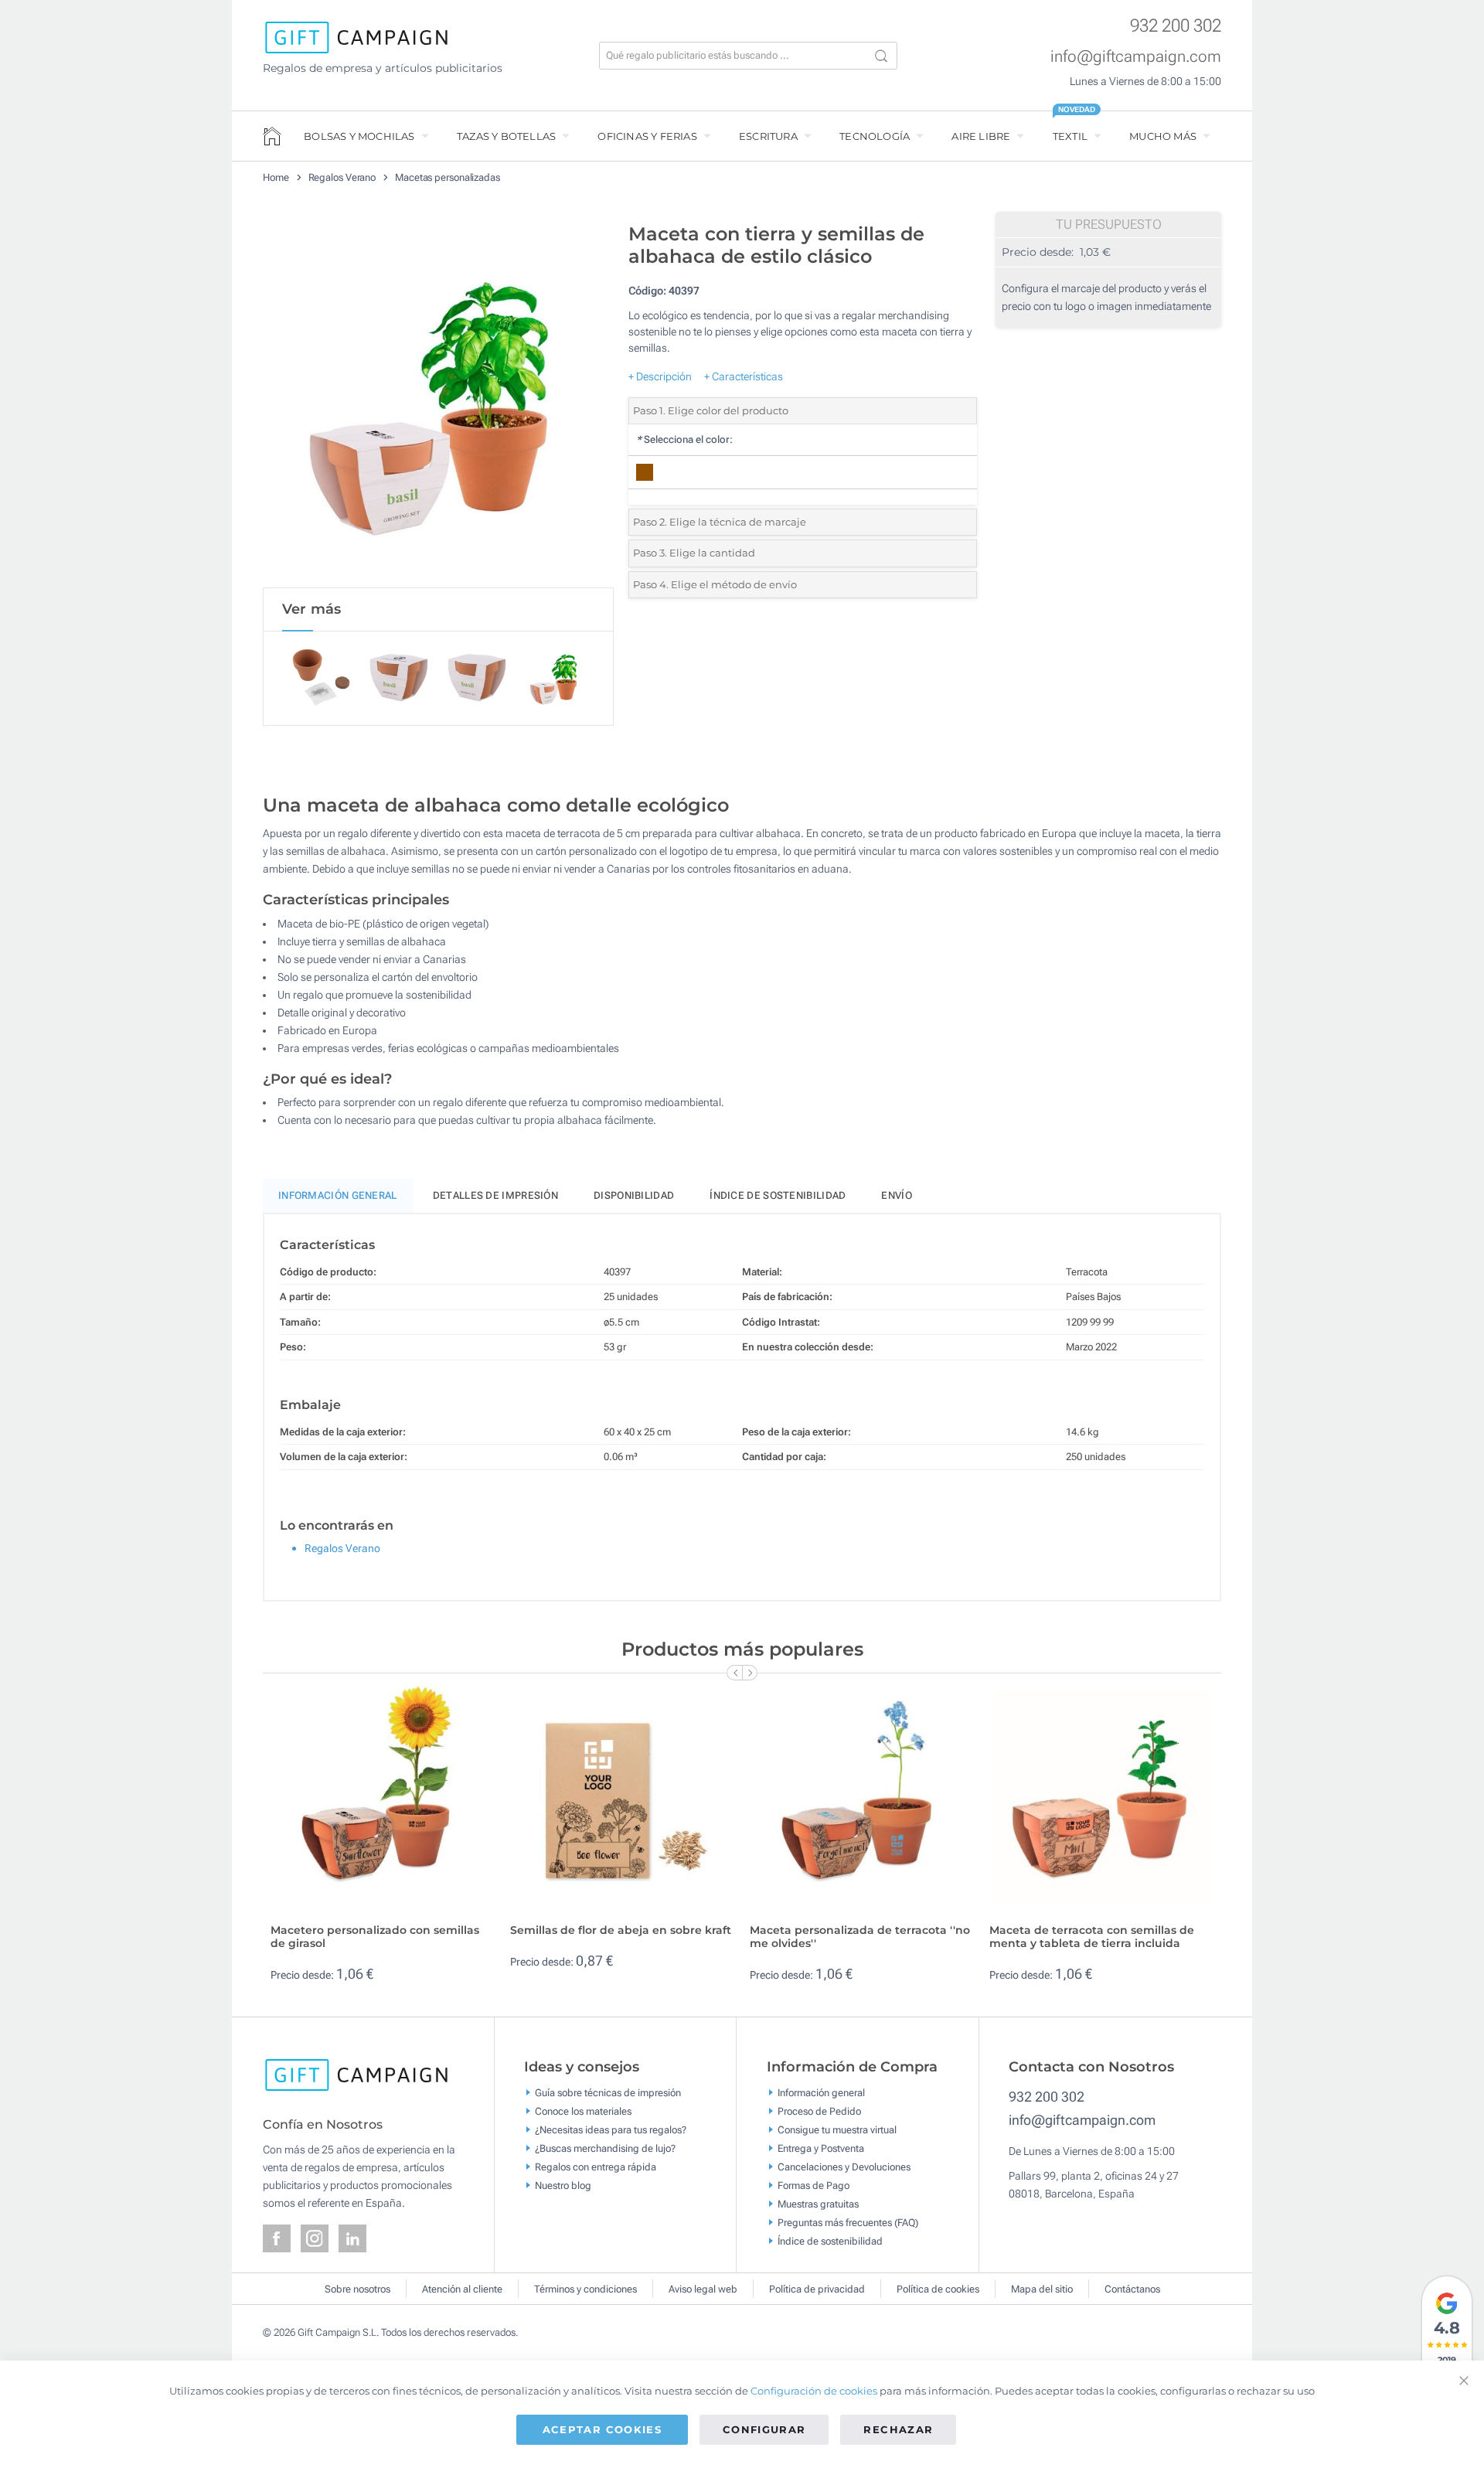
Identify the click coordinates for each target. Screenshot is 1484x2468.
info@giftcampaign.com (1136, 56)
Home (276, 177)
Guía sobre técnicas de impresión (608, 2093)
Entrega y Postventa (821, 2148)
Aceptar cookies (602, 2429)
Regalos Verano (342, 177)
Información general (821, 2093)
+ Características (744, 376)
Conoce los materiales (583, 2111)
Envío (897, 1195)
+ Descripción (660, 376)
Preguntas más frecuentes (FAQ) (848, 2223)
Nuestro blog (563, 2185)
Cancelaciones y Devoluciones (844, 2167)
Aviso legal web (703, 2289)
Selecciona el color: (684, 439)
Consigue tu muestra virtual (837, 2130)
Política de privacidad (817, 2289)
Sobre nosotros (357, 2289)
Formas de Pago (813, 2185)
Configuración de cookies (814, 2391)
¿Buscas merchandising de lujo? (605, 2148)
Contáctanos (1132, 2289)
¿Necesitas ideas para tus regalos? (611, 2130)
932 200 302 (1176, 26)
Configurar (764, 2429)
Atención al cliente (462, 2289)
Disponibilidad (634, 1195)
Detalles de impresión (495, 1195)
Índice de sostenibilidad (778, 1195)
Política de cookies (938, 2289)
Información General (338, 1195)
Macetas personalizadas (448, 177)
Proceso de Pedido (819, 2111)
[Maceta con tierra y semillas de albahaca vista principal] (438, 401)
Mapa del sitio (1042, 2289)
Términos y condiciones (585, 2289)
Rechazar (898, 2429)
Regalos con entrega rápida (596, 2167)
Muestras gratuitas (818, 2204)
